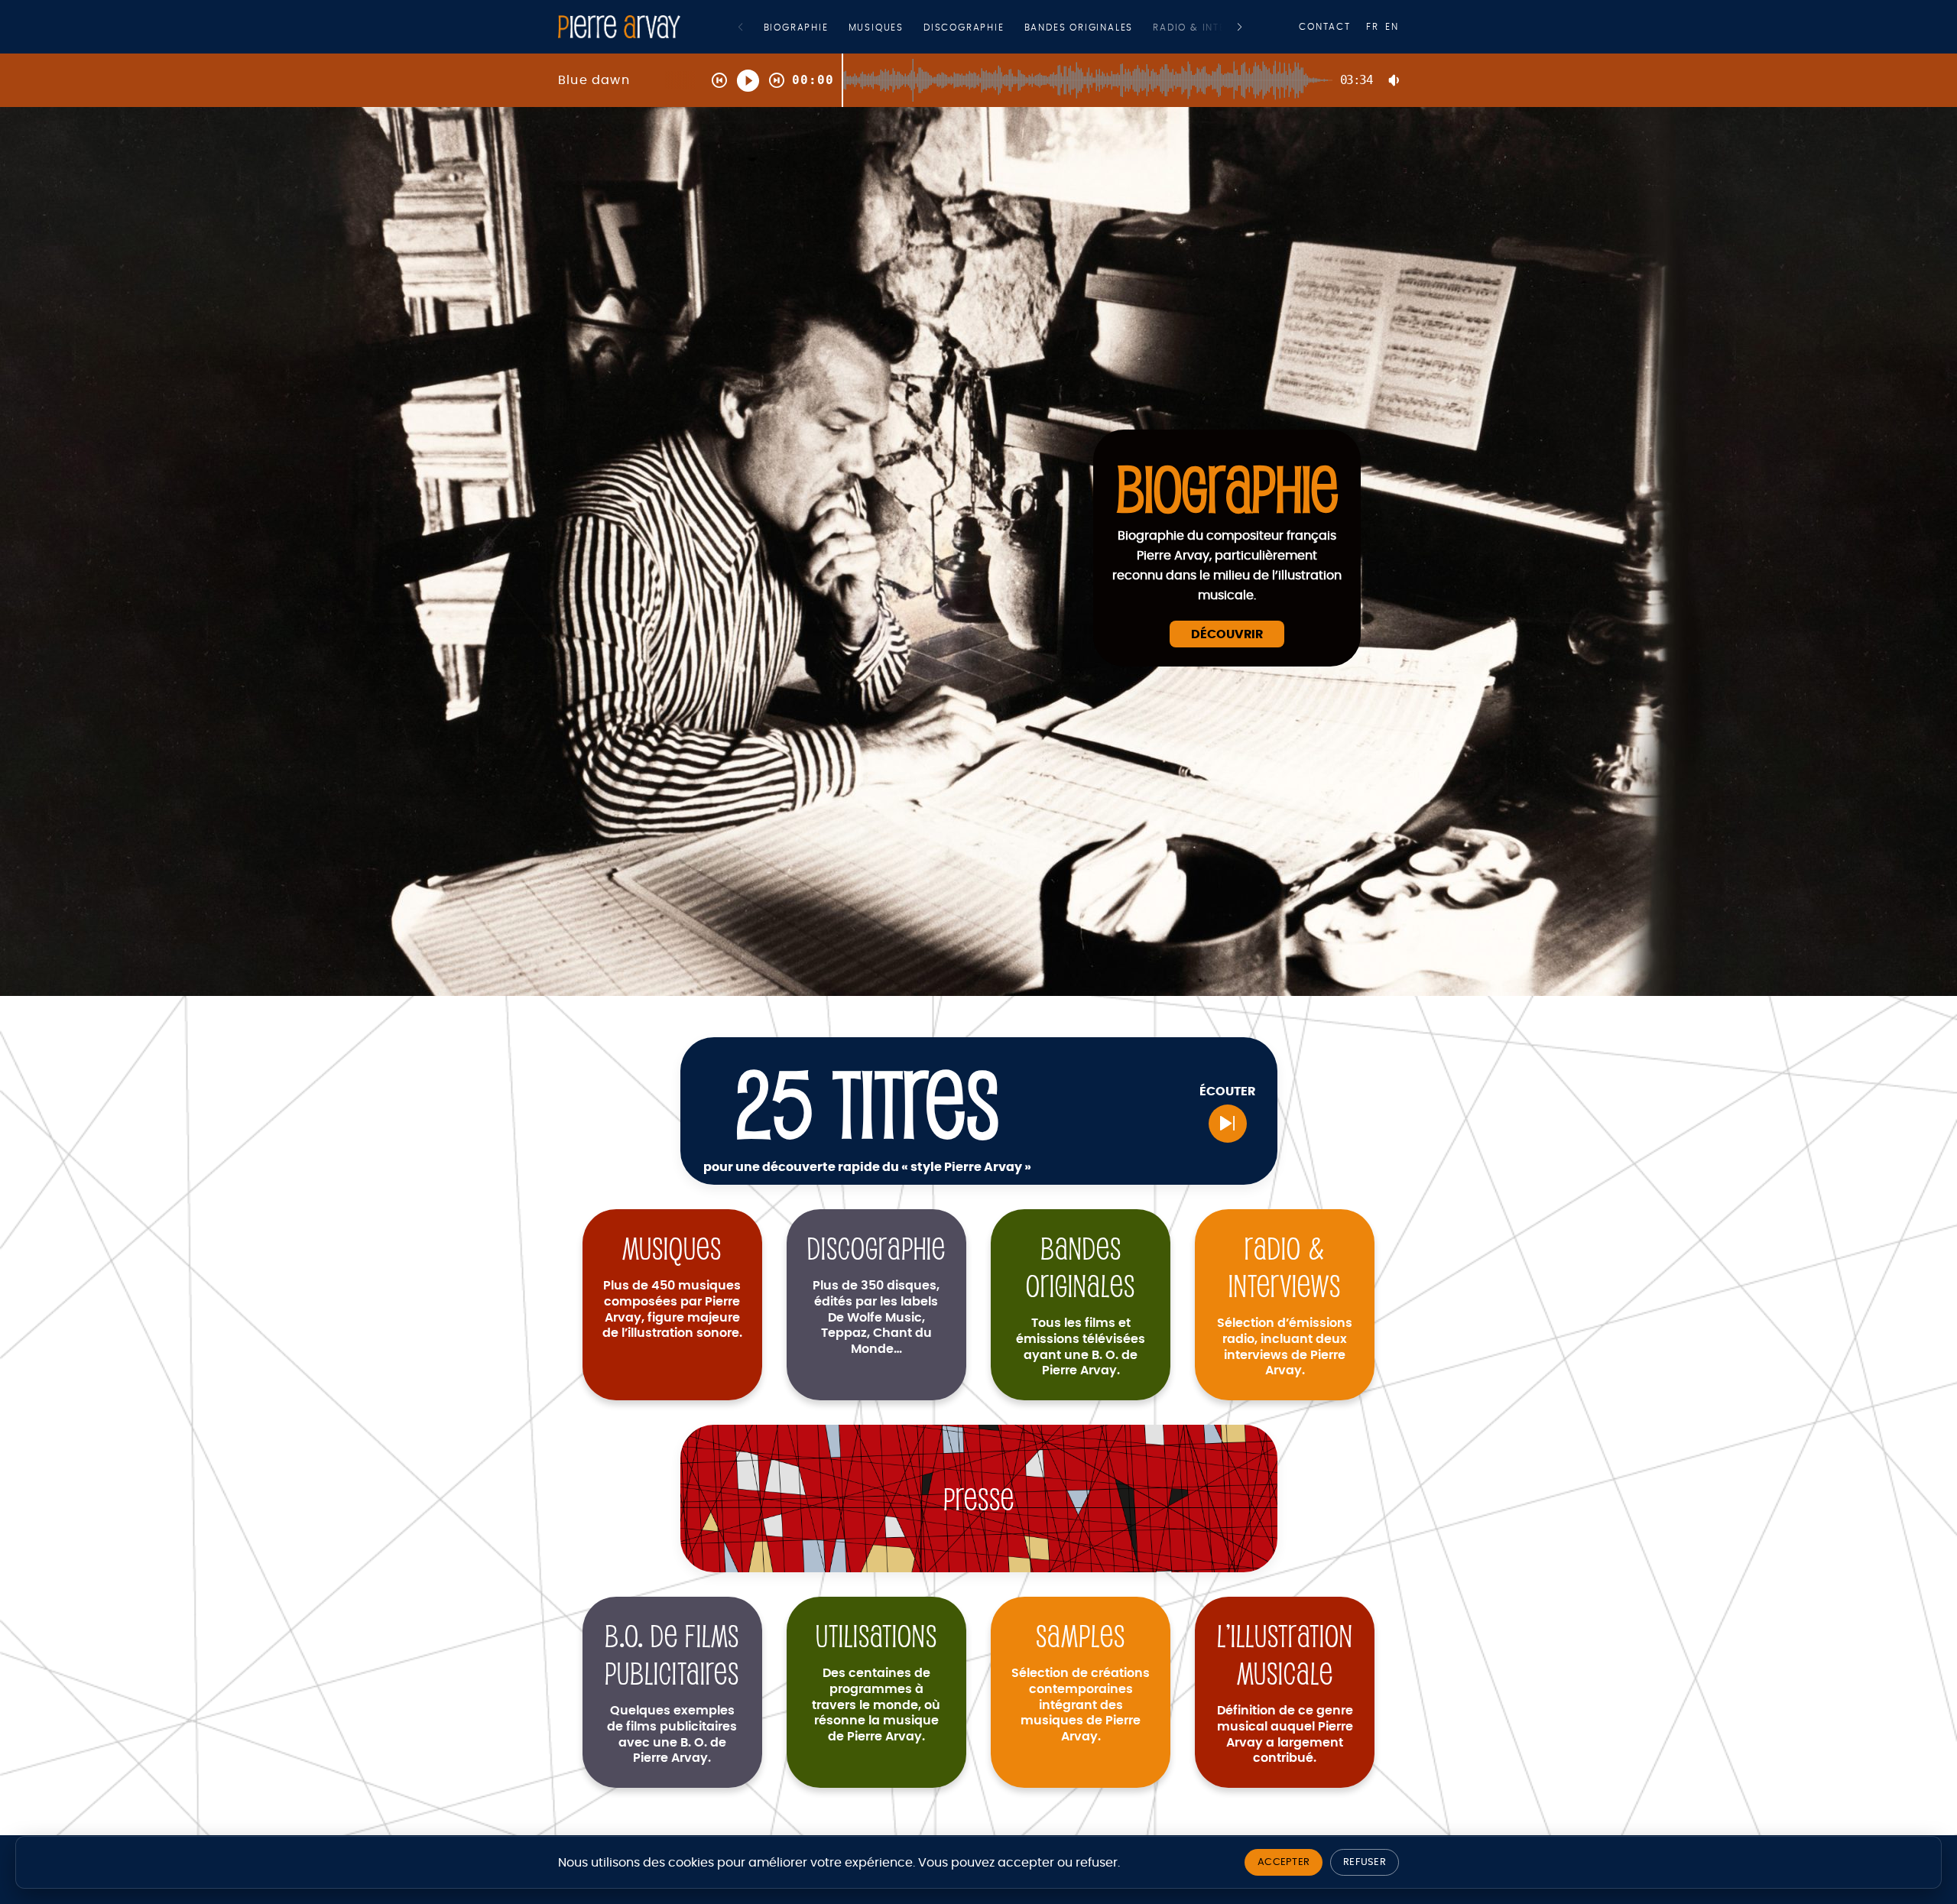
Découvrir (1227, 634)
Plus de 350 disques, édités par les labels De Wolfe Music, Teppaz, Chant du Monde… (876, 1317)
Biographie (796, 28)
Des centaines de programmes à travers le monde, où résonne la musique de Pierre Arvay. (876, 1705)
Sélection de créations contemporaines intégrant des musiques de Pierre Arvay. (1081, 1705)
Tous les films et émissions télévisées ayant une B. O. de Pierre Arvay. (1081, 1347)
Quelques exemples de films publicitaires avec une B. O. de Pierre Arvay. (672, 1734)
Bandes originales (1079, 28)
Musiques (876, 28)
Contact (1325, 27)
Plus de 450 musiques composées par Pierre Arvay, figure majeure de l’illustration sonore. (672, 1309)
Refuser (1365, 1862)
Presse (979, 1499)
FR (1373, 27)
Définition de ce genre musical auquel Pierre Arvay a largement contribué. (1285, 1734)
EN (1392, 27)
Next (1240, 27)
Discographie (964, 28)
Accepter (1284, 1862)
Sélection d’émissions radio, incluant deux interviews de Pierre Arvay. (1285, 1347)
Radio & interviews (1209, 28)
